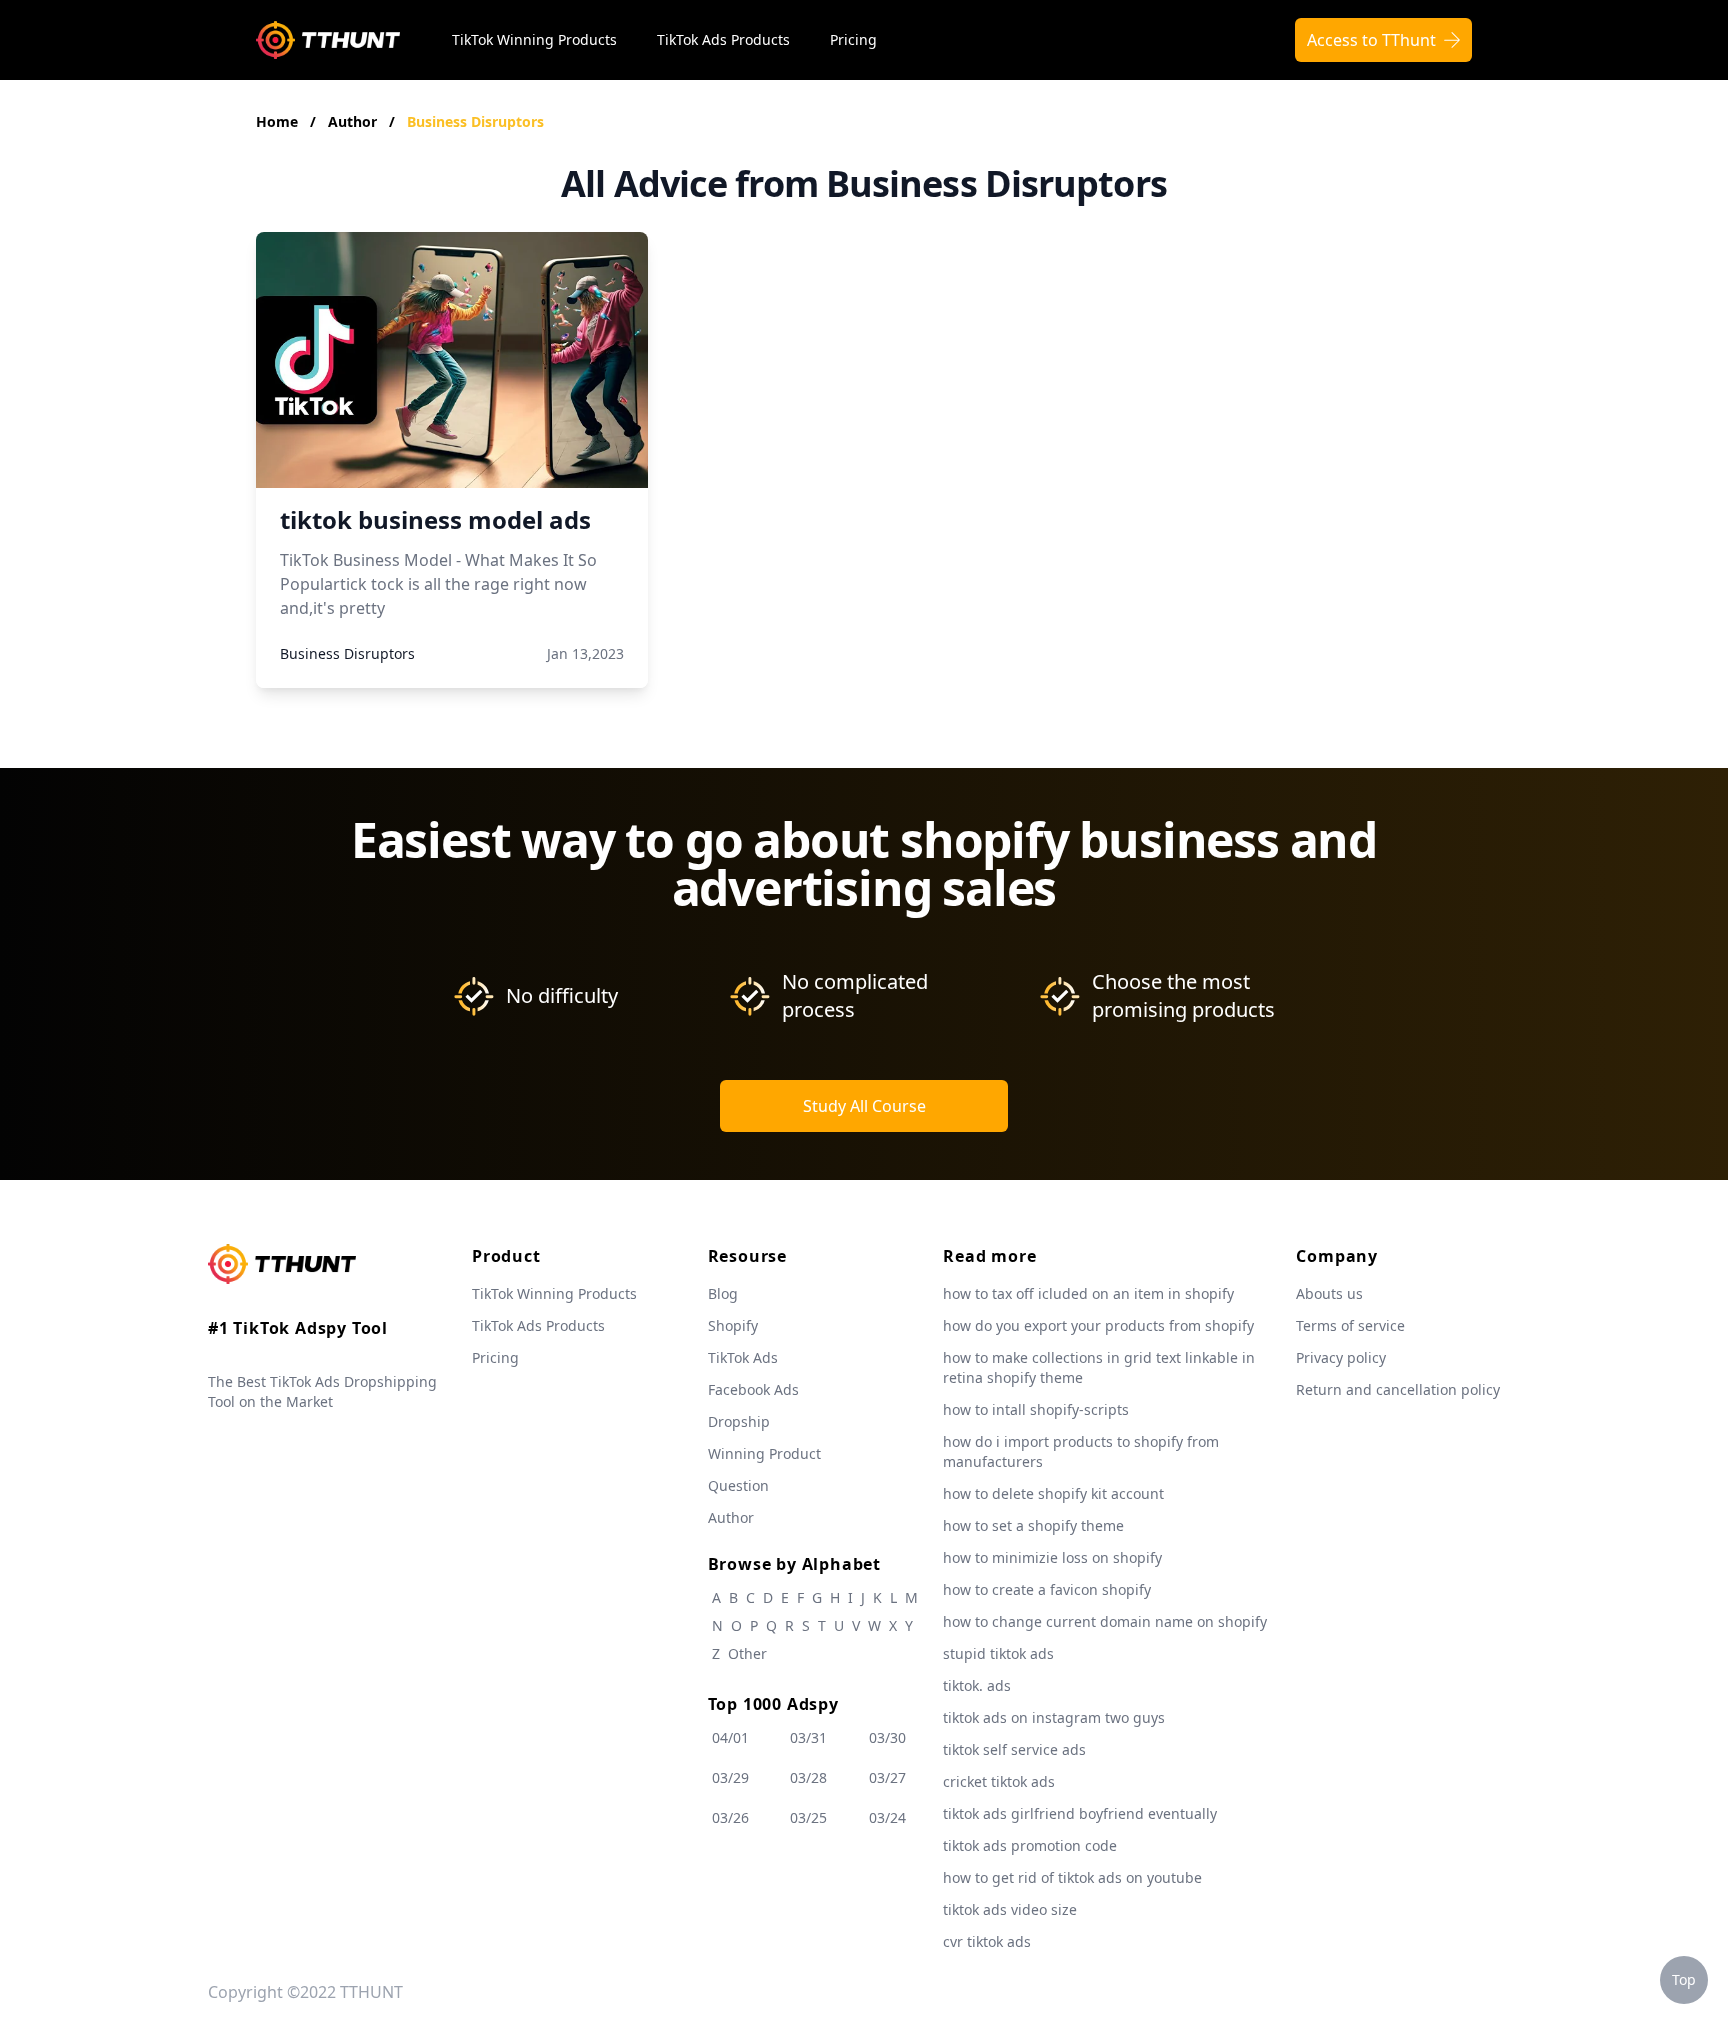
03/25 (808, 1817)
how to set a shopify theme (1033, 1525)
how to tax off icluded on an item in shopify (1088, 1293)
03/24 (887, 1817)
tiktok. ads (977, 1685)
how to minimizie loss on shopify (1052, 1557)
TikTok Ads (743, 1357)
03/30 (887, 1737)
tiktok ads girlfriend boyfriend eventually (1080, 1813)
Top (1684, 1979)
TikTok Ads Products (723, 39)
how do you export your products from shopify (1098, 1325)
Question (738, 1485)
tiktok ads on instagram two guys (1054, 1717)
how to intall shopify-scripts (1036, 1409)
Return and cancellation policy (1398, 1389)
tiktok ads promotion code (1030, 1845)
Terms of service (1350, 1325)
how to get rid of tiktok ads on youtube (1072, 1877)
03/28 (808, 1777)
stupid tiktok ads (998, 1653)
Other (747, 1653)
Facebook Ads (753, 1389)
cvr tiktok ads (987, 1941)
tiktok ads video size (1010, 1909)
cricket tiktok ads (999, 1781)
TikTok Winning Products (534, 39)
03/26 (730, 1817)
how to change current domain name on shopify (1105, 1621)
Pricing (853, 39)
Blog (723, 1293)
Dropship (739, 1421)
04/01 (730, 1737)
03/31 (808, 1737)
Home (277, 121)
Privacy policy (1341, 1357)
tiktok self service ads (1014, 1749)
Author (354, 121)
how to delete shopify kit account (1053, 1493)
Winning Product (764, 1453)
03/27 (887, 1777)
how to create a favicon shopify (1047, 1589)
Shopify (733, 1325)
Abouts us (1329, 1293)
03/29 (730, 1777)
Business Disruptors (475, 121)
